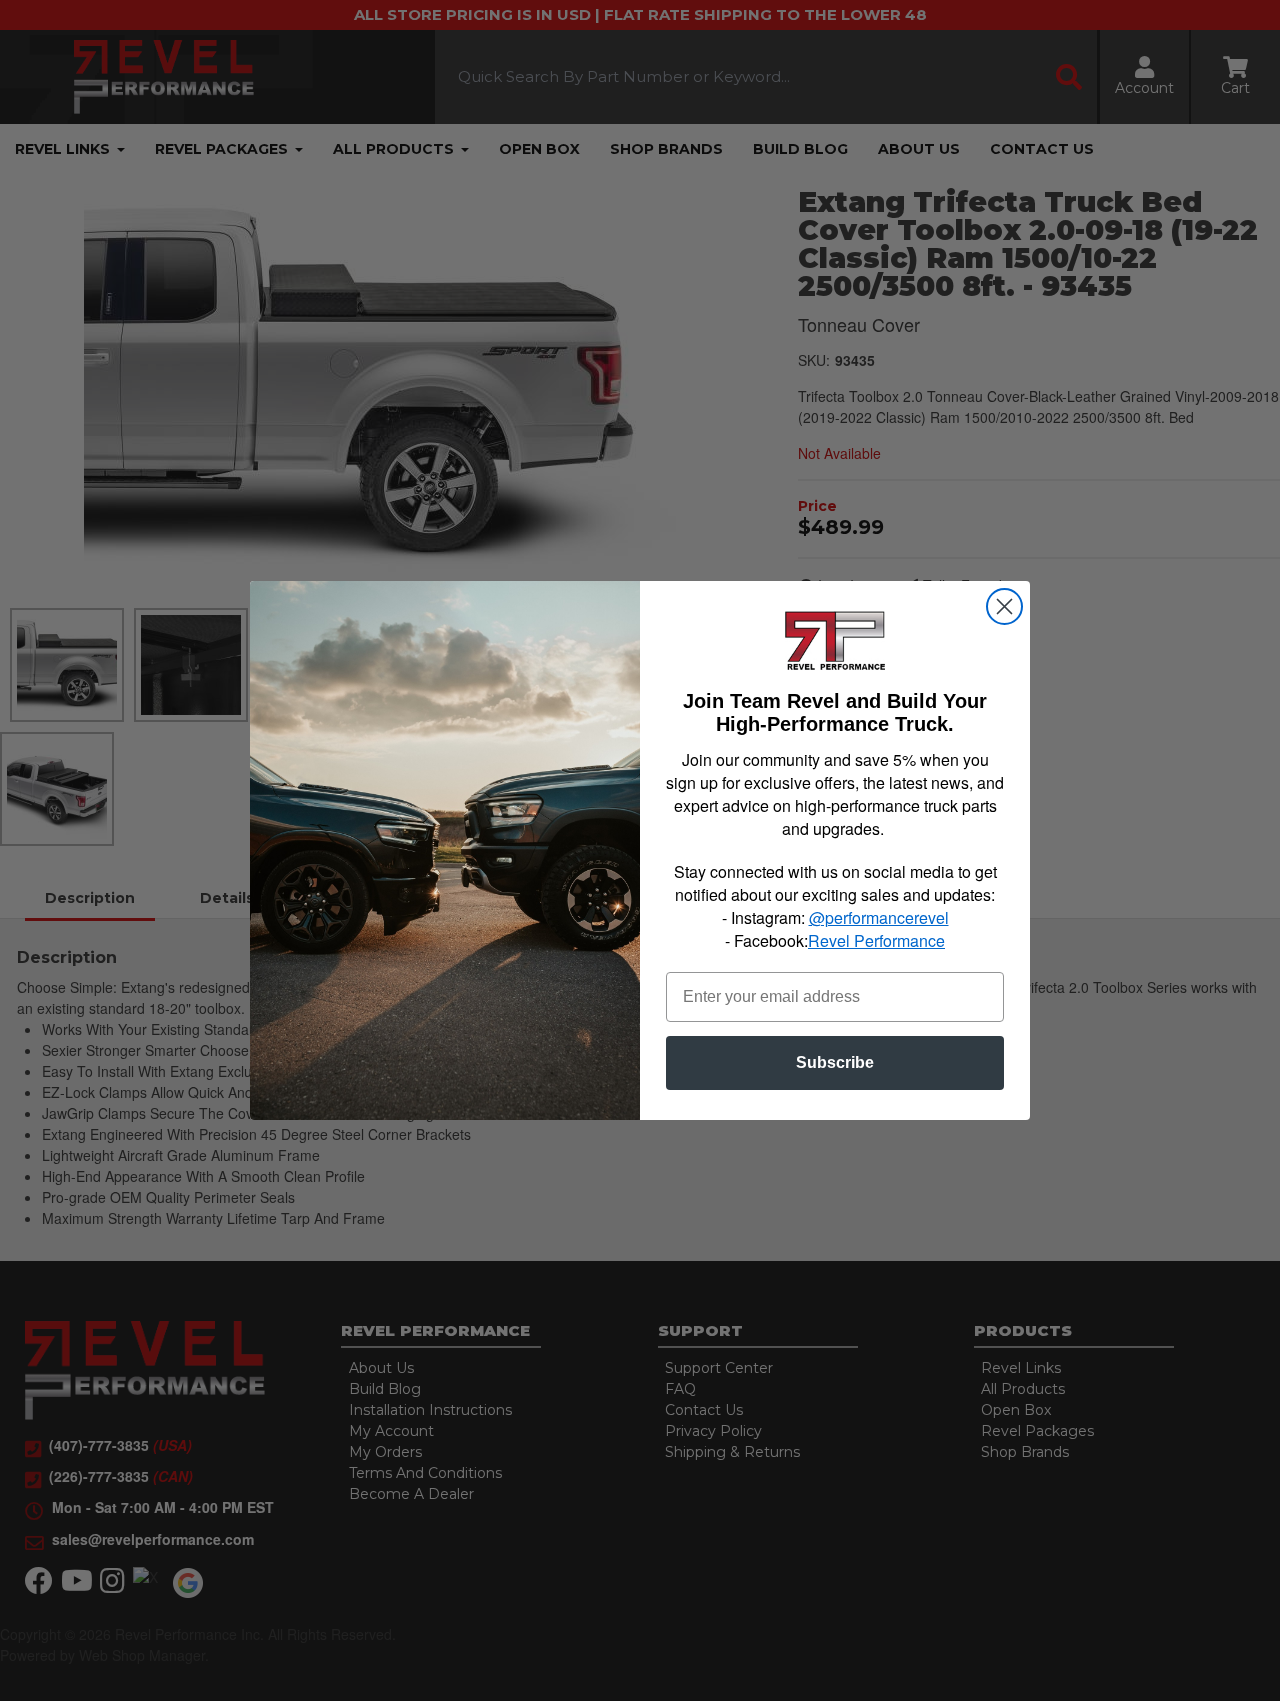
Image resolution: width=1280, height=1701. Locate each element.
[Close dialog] (1004, 606)
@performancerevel (879, 917)
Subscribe (835, 1062)
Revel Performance (876, 940)
